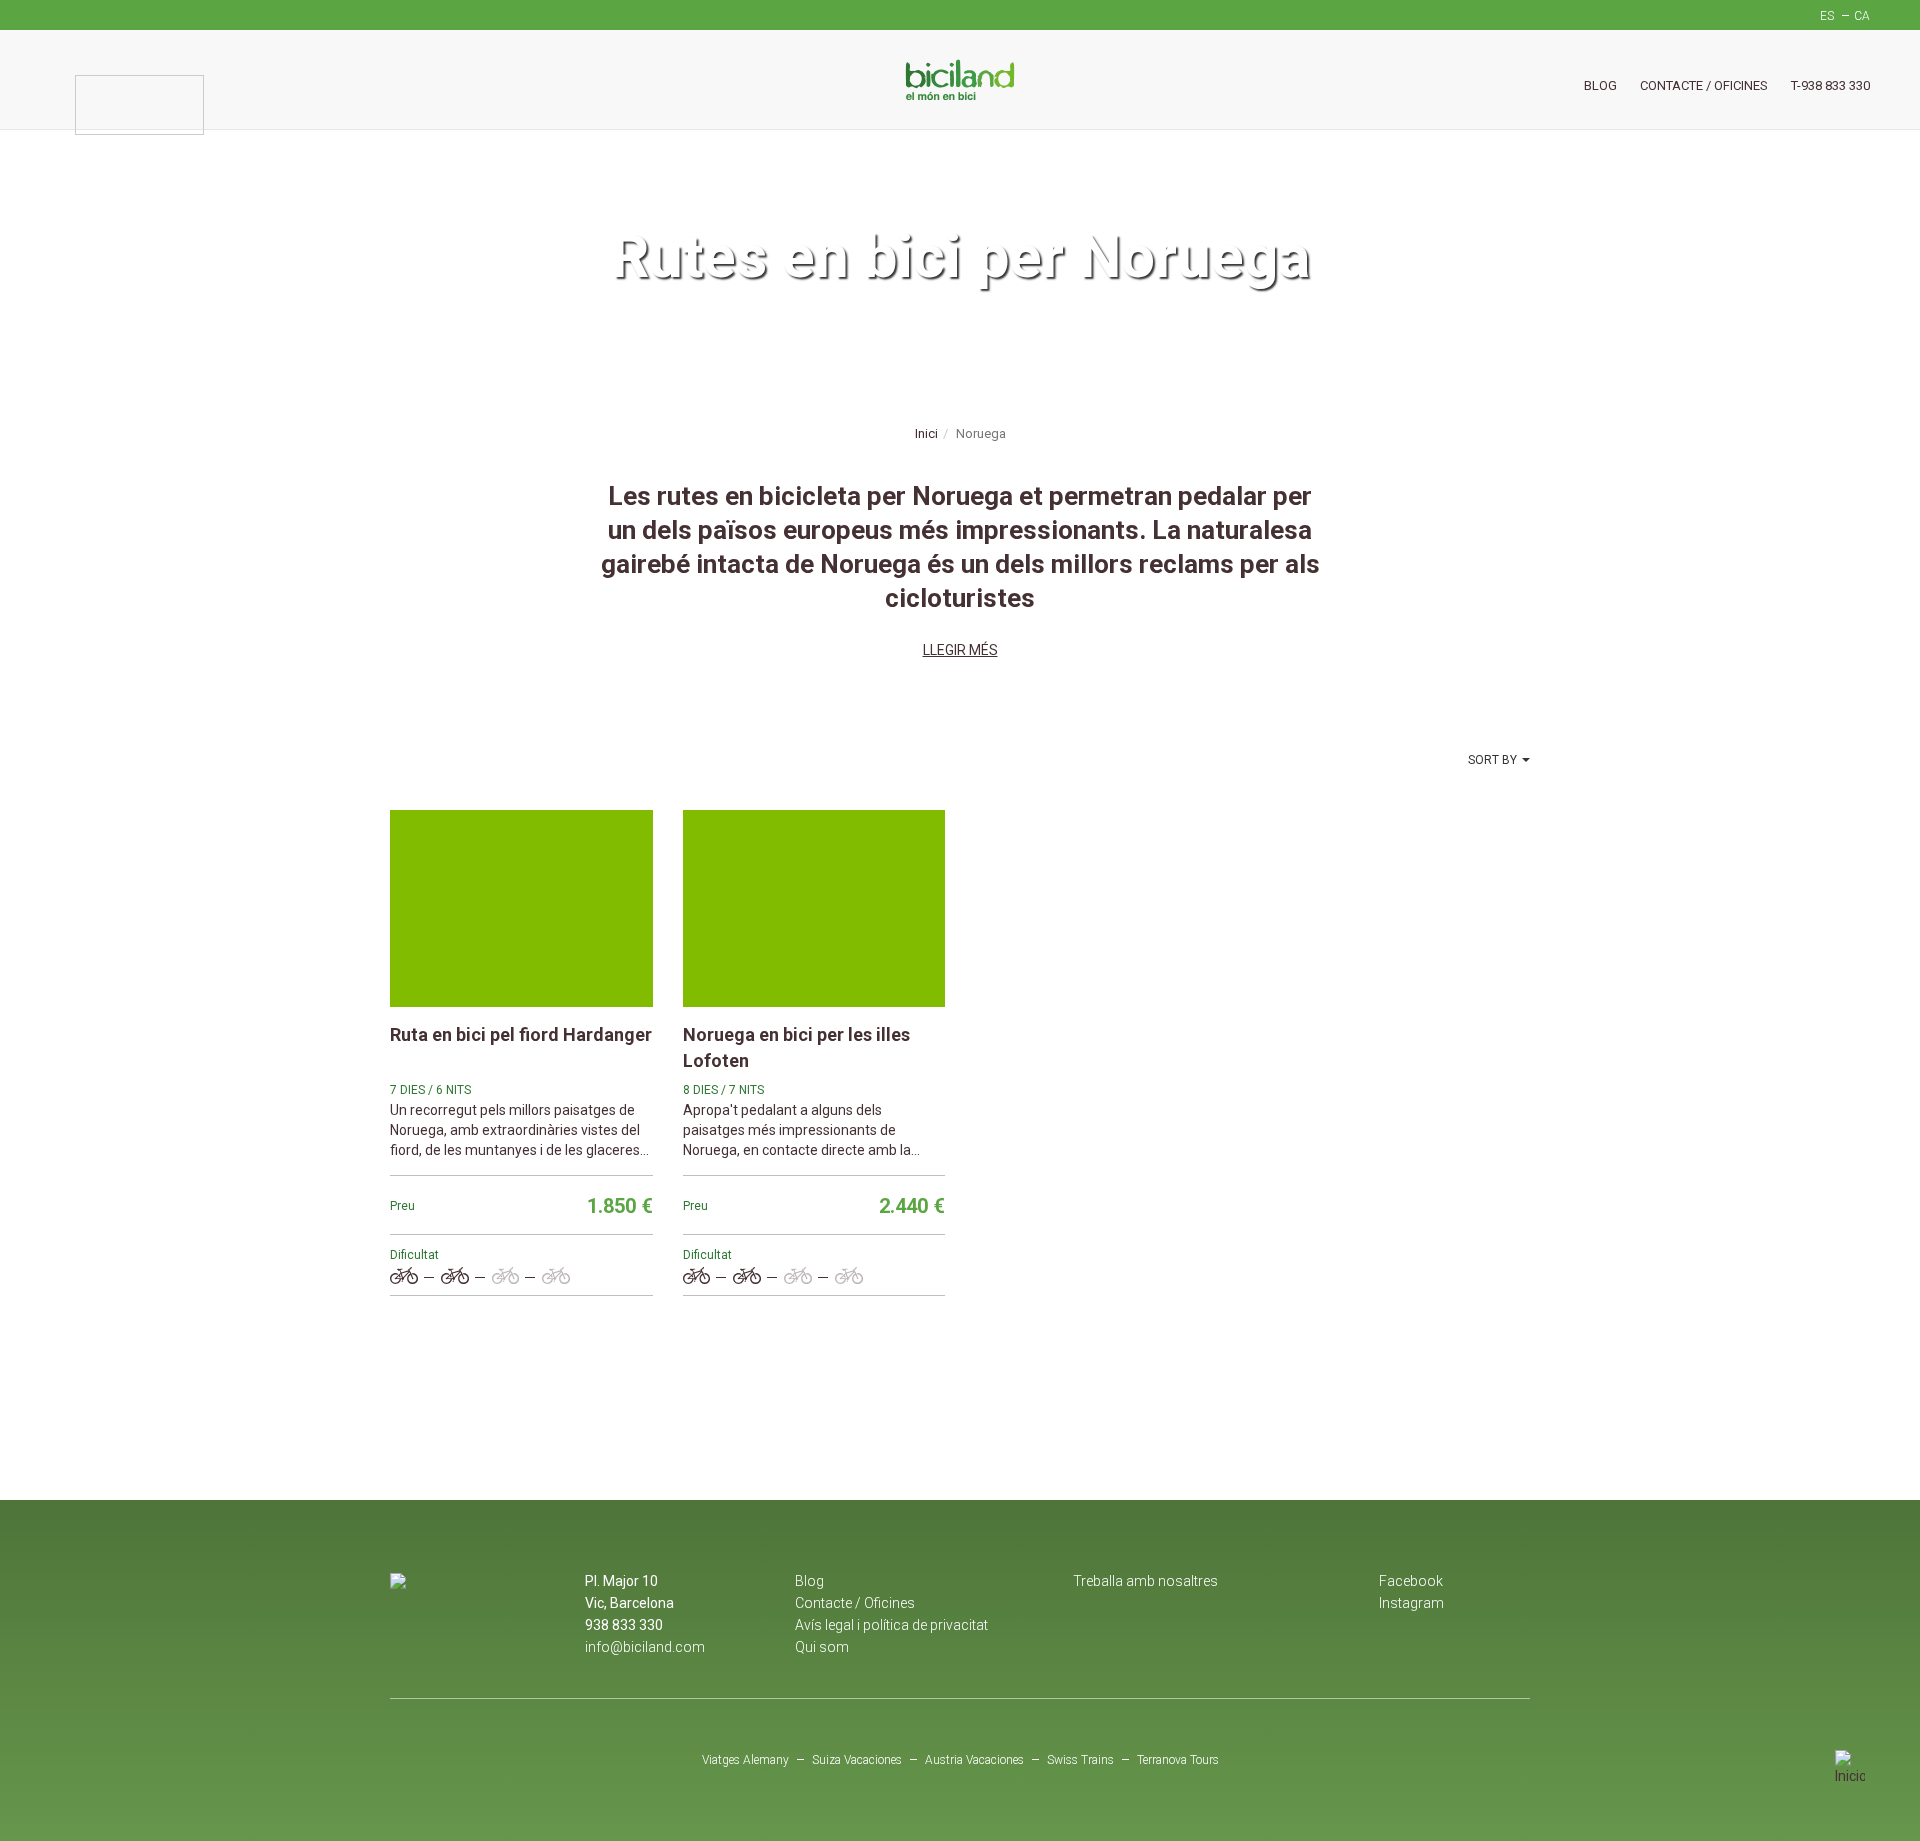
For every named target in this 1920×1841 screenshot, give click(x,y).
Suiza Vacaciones (857, 1760)
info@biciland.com (645, 1647)
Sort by (1492, 760)
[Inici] (960, 79)
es (1827, 16)
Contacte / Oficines (1704, 85)
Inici (926, 433)
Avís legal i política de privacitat (891, 1625)
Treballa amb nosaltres (1145, 1581)
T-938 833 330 (1830, 85)
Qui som (822, 1647)
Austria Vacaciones (974, 1760)
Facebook (1411, 1581)
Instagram (1411, 1603)
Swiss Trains (1080, 1760)
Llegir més (960, 650)
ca (1862, 16)
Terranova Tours (1178, 1760)
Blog (1600, 85)
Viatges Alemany (745, 1760)
